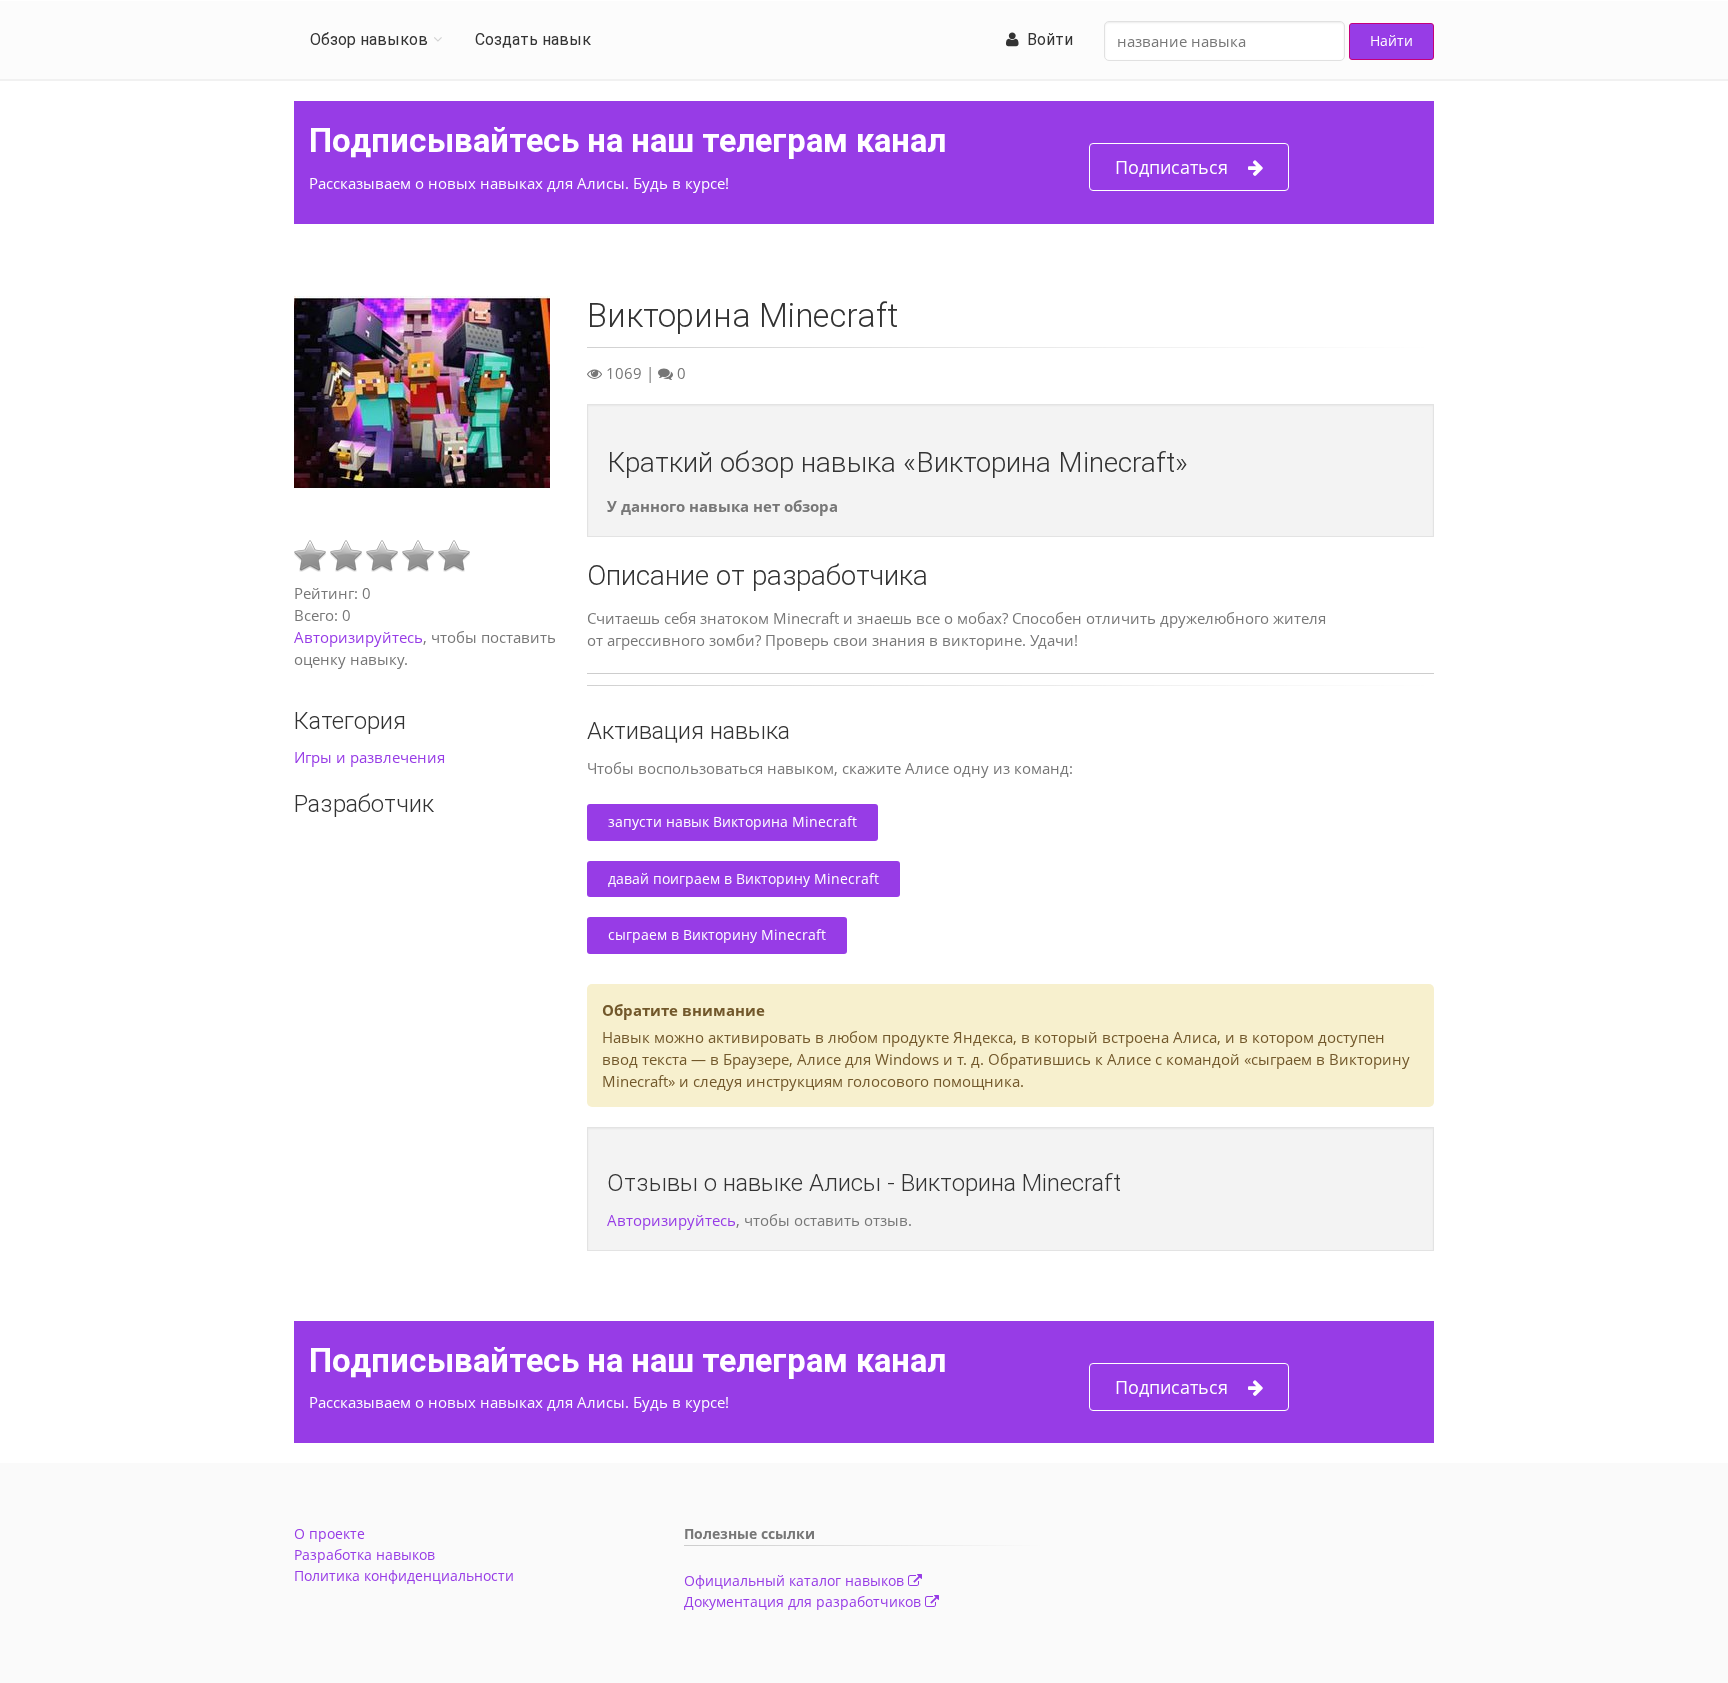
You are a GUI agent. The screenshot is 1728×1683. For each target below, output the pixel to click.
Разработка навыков (364, 1554)
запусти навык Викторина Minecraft (732, 821)
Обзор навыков (369, 39)
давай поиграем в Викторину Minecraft (743, 878)
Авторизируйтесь (358, 637)
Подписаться (1171, 167)
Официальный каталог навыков (796, 1580)
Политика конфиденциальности (404, 1575)
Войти (1046, 39)
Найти (1391, 40)
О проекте (329, 1533)
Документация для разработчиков (804, 1601)
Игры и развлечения (369, 757)
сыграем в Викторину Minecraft (717, 934)
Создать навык (533, 39)
